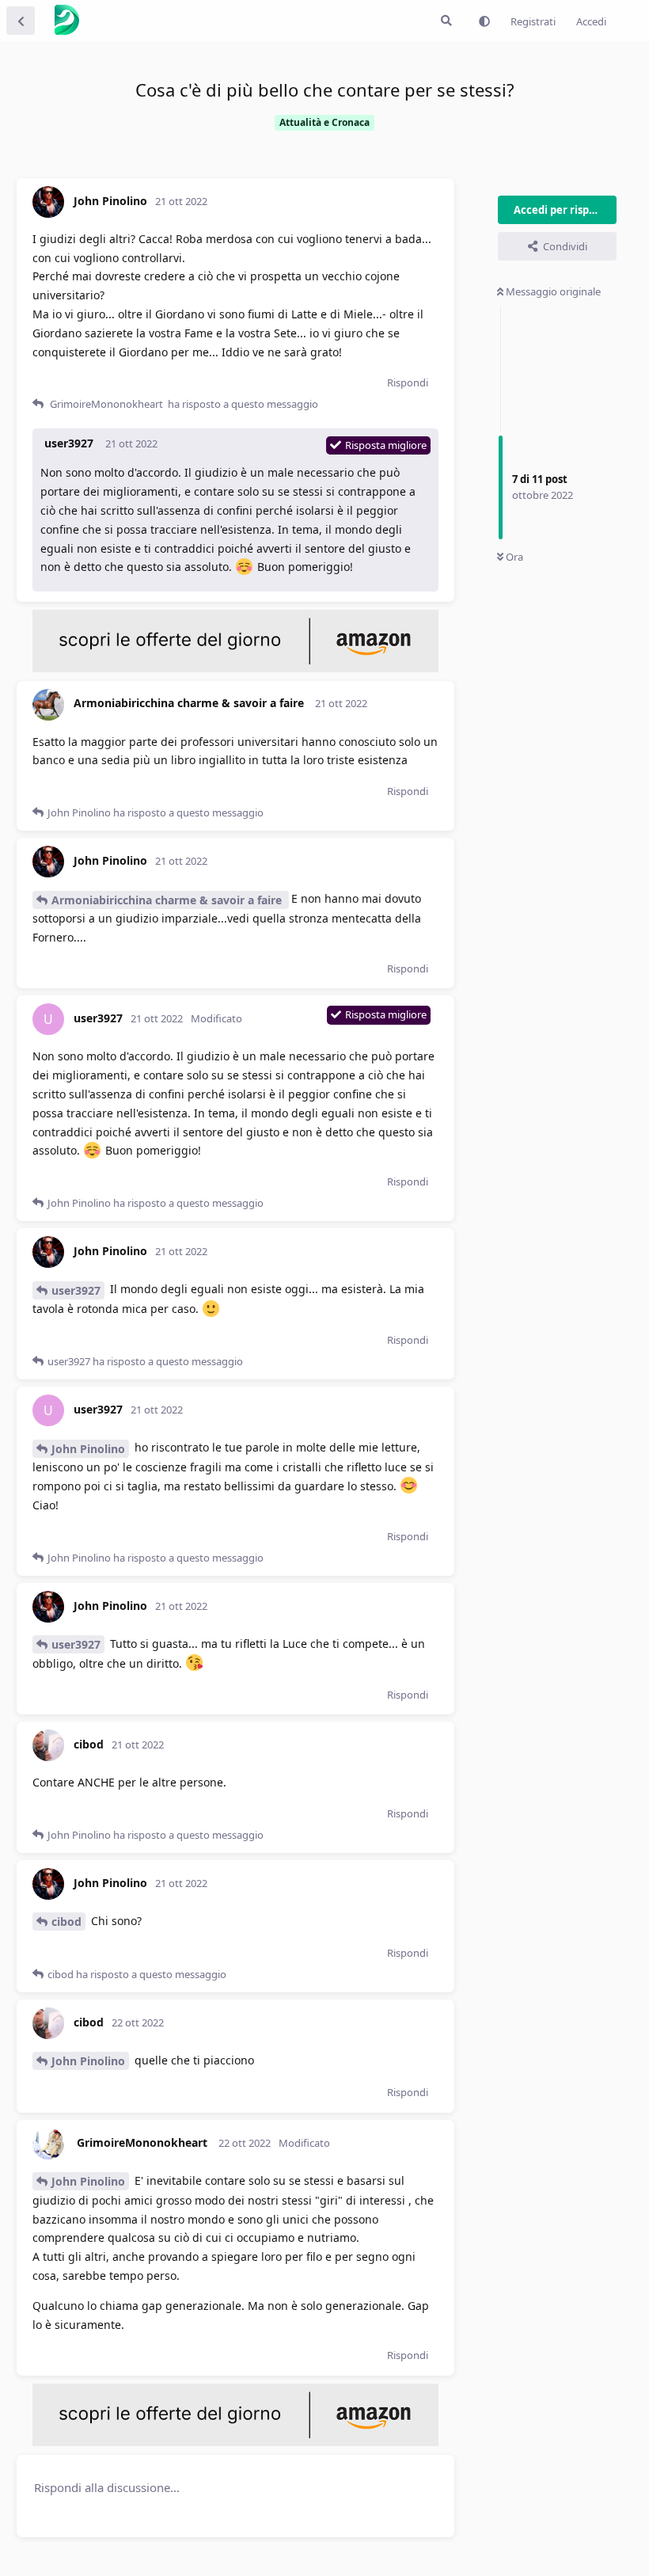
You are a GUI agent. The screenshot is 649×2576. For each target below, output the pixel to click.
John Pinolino (88, 1449)
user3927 (76, 1290)
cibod (66, 1922)
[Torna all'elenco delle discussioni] (21, 21)
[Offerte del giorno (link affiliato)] (235, 668)
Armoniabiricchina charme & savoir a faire (168, 900)
